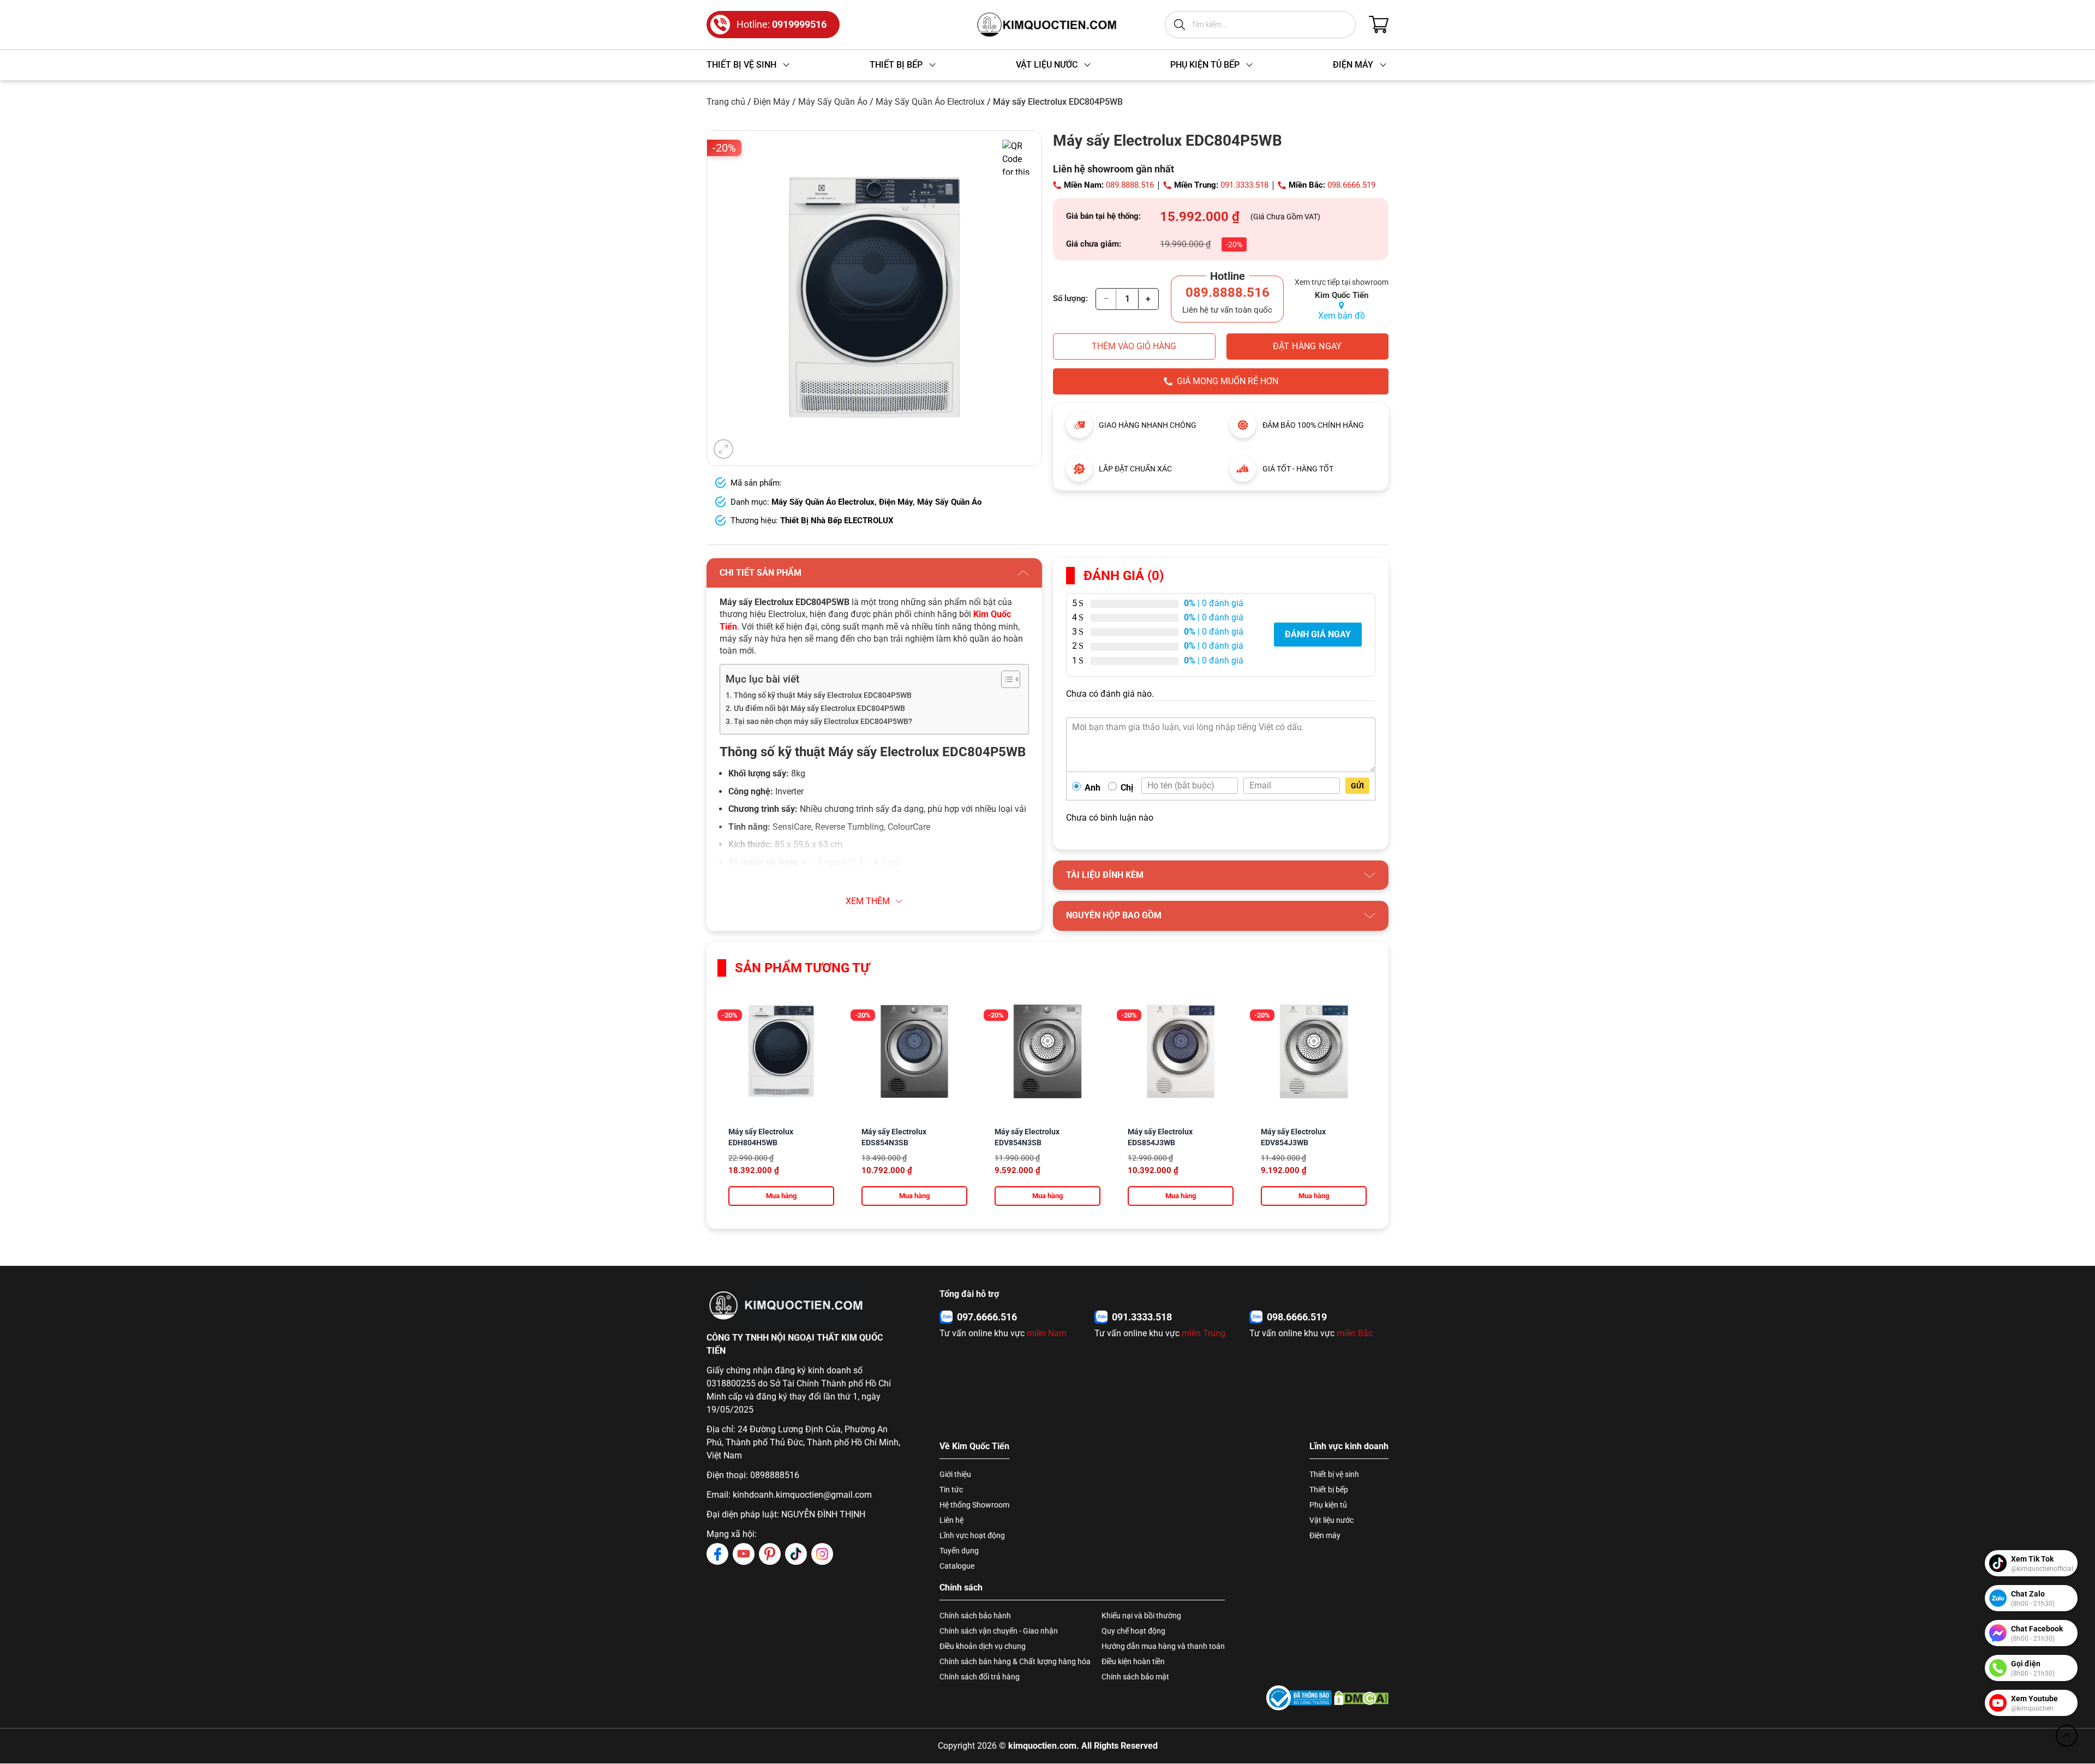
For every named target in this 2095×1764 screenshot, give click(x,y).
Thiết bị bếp (1329, 1490)
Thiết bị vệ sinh (1334, 1474)
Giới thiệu (955, 1474)
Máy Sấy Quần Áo (833, 102)
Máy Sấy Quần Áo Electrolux (930, 102)
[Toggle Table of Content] (1005, 679)
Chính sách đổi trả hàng (980, 1677)
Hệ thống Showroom (974, 1505)
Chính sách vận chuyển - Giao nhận (999, 1631)
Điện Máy (772, 102)
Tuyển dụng (959, 1551)
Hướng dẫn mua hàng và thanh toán (1163, 1646)
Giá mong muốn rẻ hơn (1228, 381)
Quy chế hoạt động (1133, 1631)
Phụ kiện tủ (1328, 1505)
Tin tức (951, 1490)
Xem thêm (868, 901)
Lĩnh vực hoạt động (972, 1535)
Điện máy (1325, 1535)
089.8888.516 (1130, 185)
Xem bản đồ (1342, 316)
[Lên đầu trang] (2067, 1736)
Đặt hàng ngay (1307, 346)
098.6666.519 (1351, 185)
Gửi (1357, 786)
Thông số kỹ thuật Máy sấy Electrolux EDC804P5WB (823, 695)
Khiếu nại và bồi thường (1141, 1616)
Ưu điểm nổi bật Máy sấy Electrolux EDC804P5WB (819, 708)
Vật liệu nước (1331, 1520)
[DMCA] (1361, 1698)
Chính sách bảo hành (975, 1616)
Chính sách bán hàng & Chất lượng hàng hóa (1015, 1661)
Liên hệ (951, 1520)
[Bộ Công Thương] (1299, 1698)
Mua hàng (781, 1196)
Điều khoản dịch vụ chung (983, 1646)
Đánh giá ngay (1318, 634)
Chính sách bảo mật (1135, 1677)
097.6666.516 (987, 1317)
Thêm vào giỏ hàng (1134, 346)
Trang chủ (726, 102)
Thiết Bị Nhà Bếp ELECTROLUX (837, 521)
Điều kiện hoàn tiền (1133, 1661)
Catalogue (957, 1566)
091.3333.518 (1244, 185)
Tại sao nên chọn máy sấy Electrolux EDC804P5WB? (823, 722)
